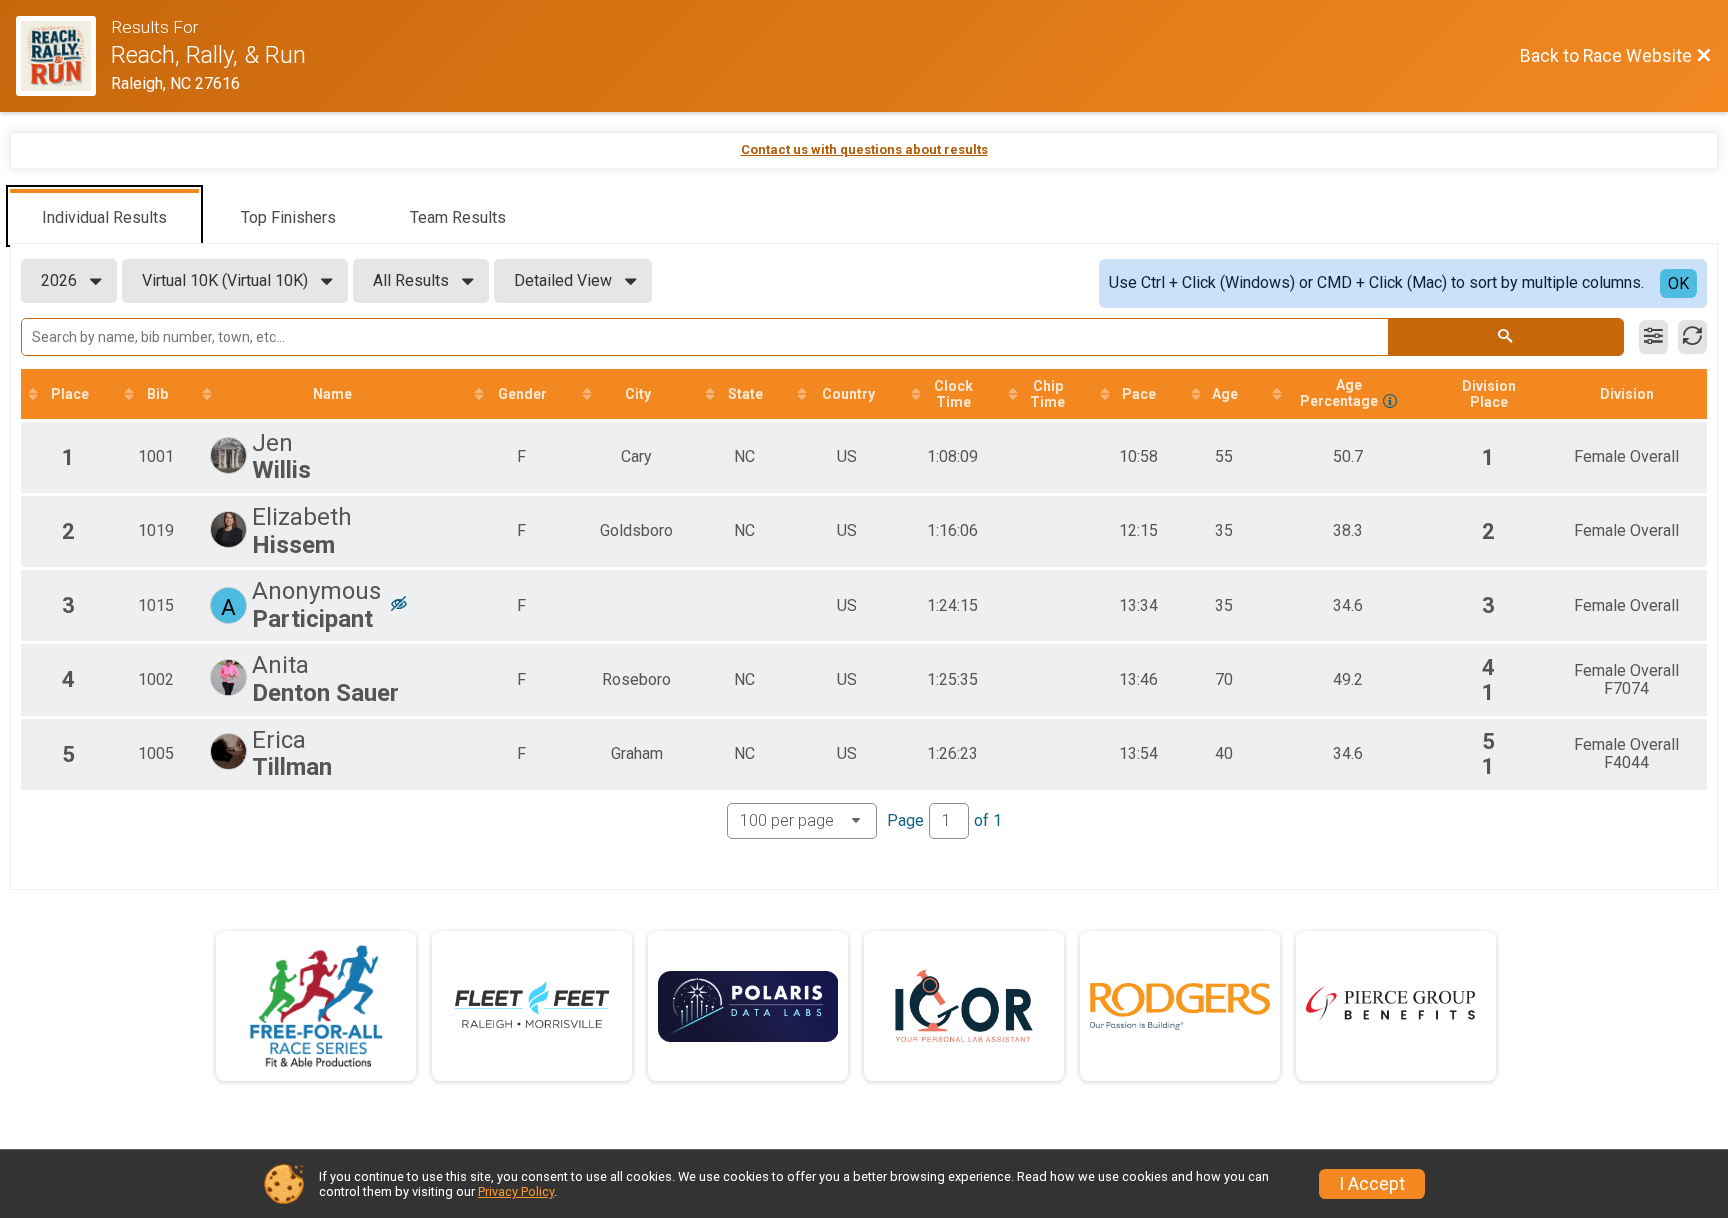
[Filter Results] (1653, 337)
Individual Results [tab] (104, 217)
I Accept (1372, 1184)
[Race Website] (63, 56)
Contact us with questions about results (864, 149)
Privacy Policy (516, 1191)
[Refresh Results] (1692, 337)
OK (1678, 283)
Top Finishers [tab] (288, 217)
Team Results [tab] (458, 217)
